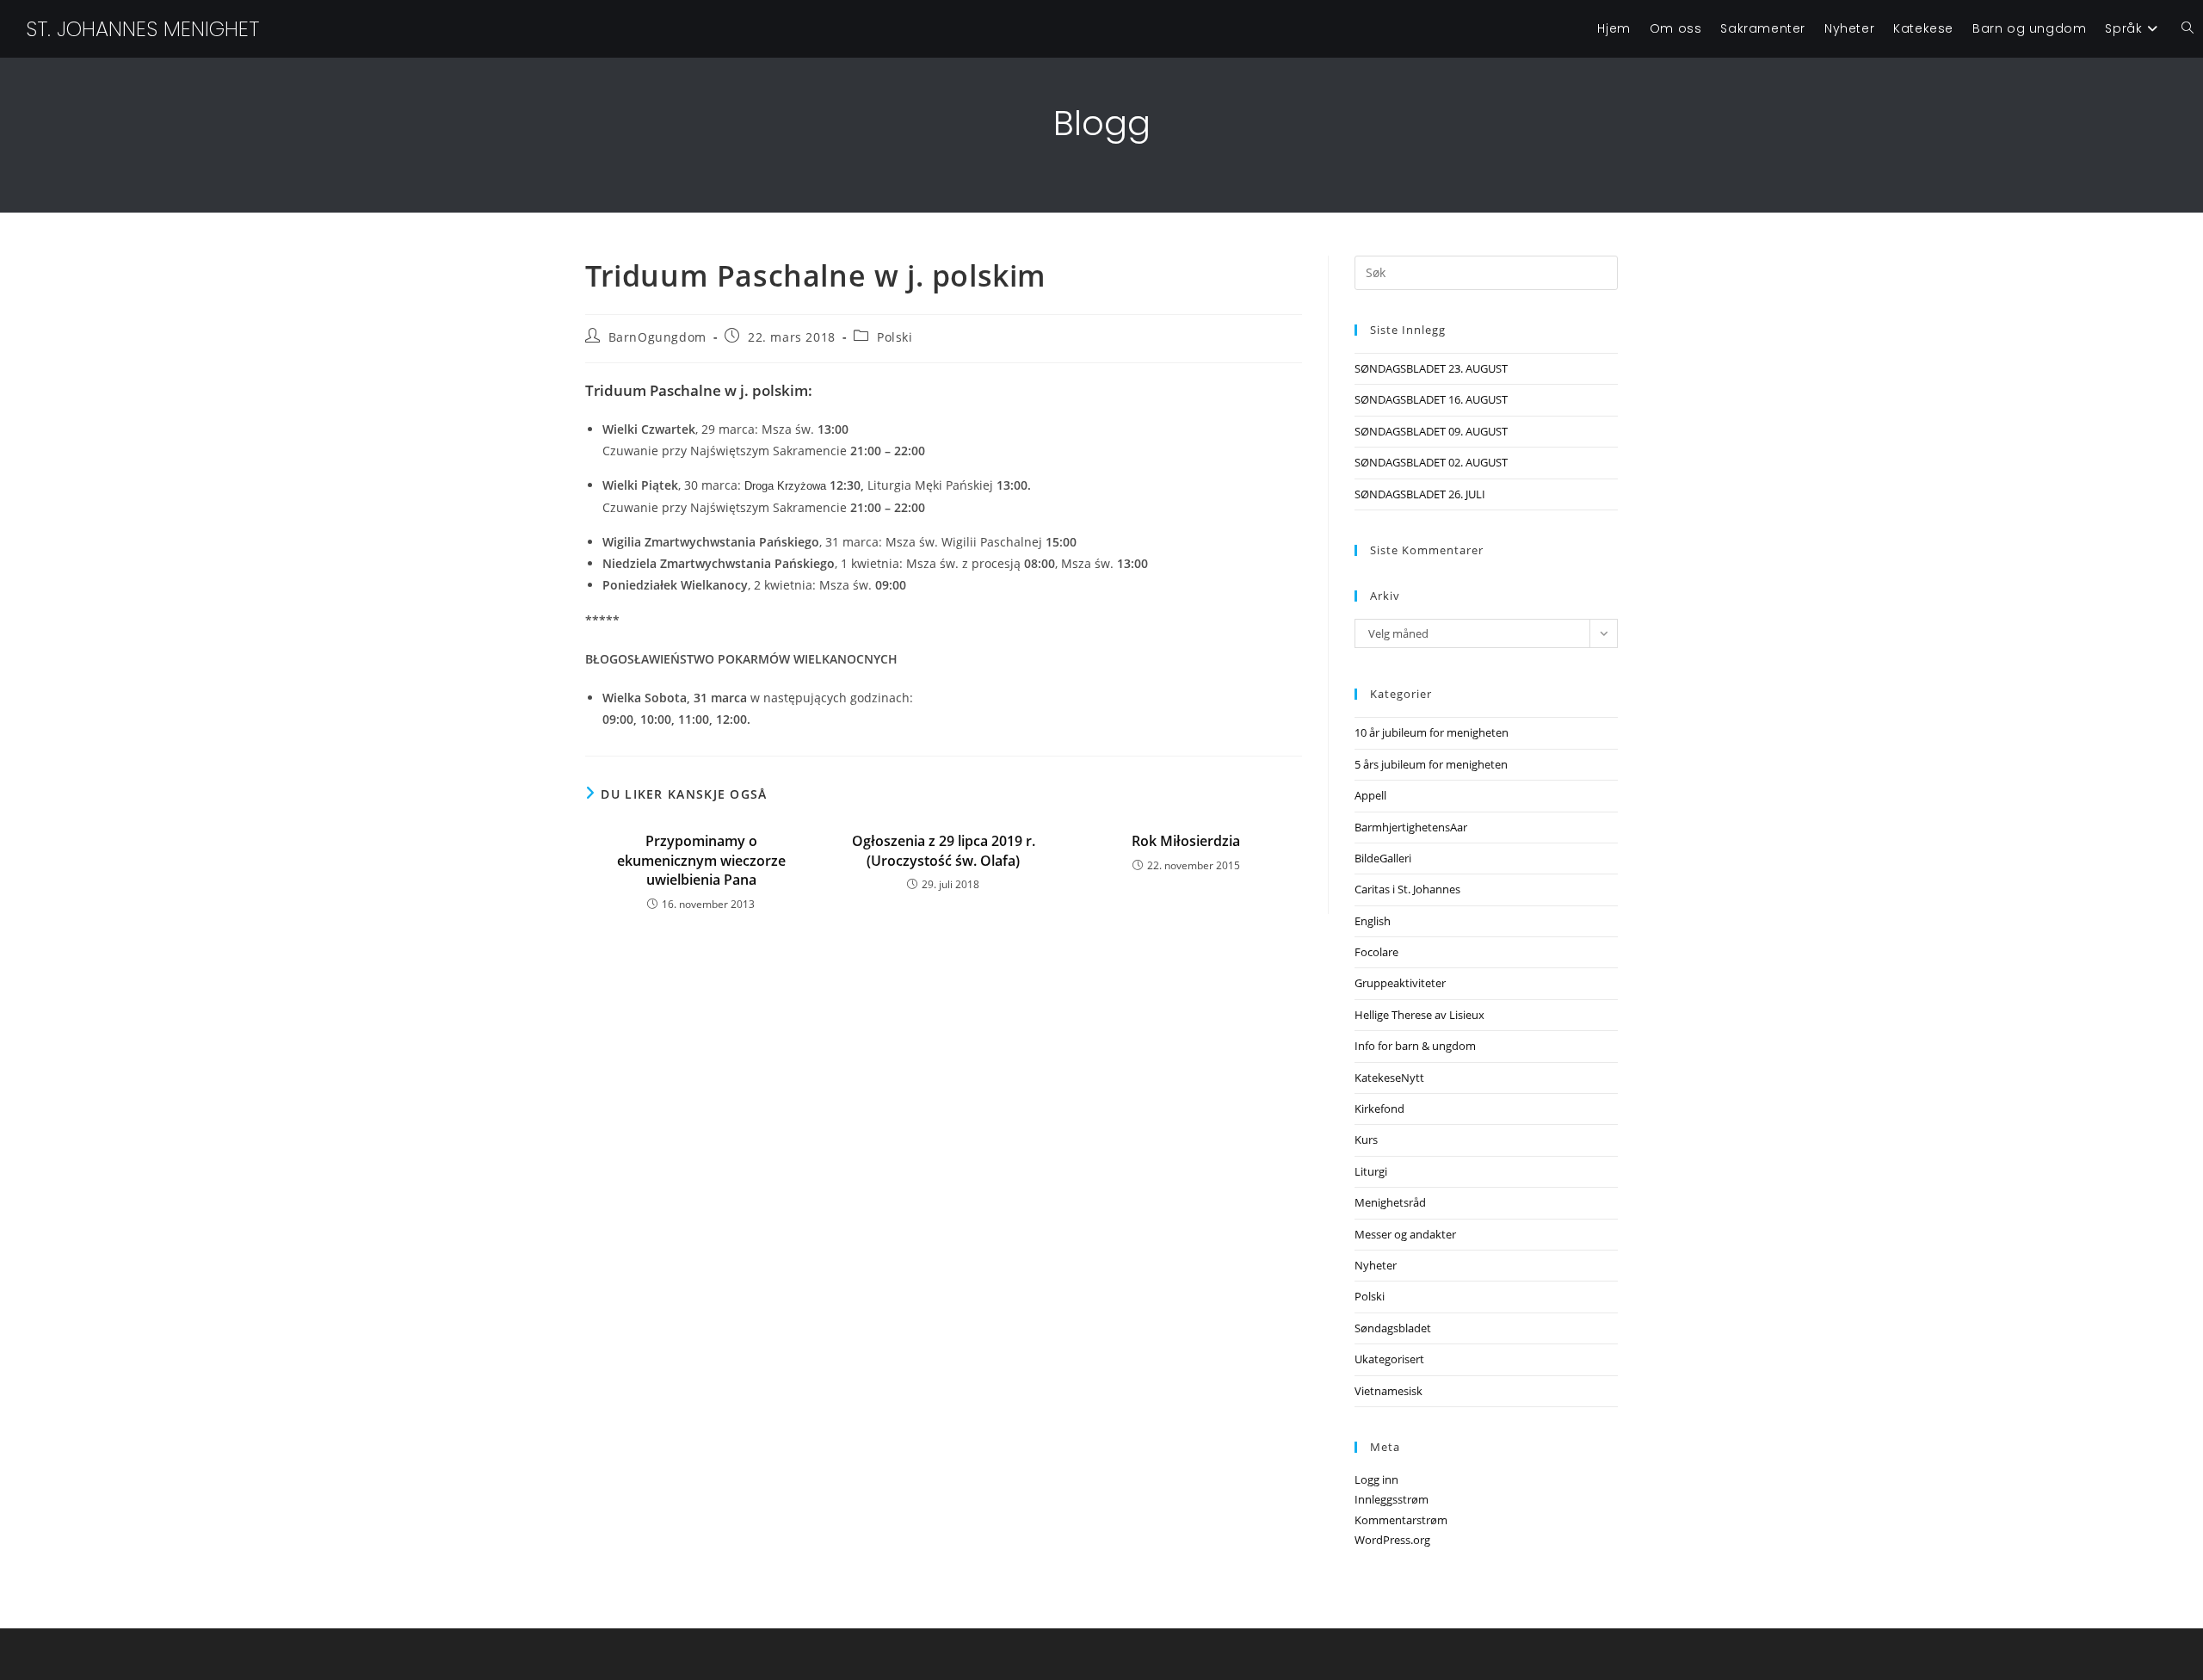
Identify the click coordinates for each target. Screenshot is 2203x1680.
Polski (895, 337)
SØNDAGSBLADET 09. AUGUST (1431, 431)
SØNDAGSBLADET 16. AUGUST (1431, 399)
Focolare (1376, 952)
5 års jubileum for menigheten (1431, 764)
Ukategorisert (1389, 1359)
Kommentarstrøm (1401, 1520)
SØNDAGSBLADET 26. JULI (1420, 494)
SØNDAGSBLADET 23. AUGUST (1431, 368)
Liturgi (1371, 1171)
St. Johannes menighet (142, 29)
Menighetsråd (1390, 1202)
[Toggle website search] (2188, 29)
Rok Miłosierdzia (1186, 841)
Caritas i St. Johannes (1407, 889)
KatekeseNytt (1389, 1078)
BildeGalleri (1383, 858)
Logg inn (1376, 1479)
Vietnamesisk (1388, 1391)
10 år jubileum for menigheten (1432, 732)
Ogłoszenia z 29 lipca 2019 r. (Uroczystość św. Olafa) (944, 850)
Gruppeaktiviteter (1400, 983)
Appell (1370, 795)
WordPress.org (1392, 1540)
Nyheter (1376, 1265)
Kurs (1366, 1140)
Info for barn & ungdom (1415, 1046)
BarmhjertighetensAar (1411, 827)
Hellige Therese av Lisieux (1419, 1015)
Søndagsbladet (1393, 1328)
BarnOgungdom (657, 337)
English (1373, 921)
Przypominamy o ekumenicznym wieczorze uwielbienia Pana (701, 860)
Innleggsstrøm (1392, 1499)
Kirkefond (1379, 1109)
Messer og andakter (1405, 1234)
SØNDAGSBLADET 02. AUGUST (1431, 462)
